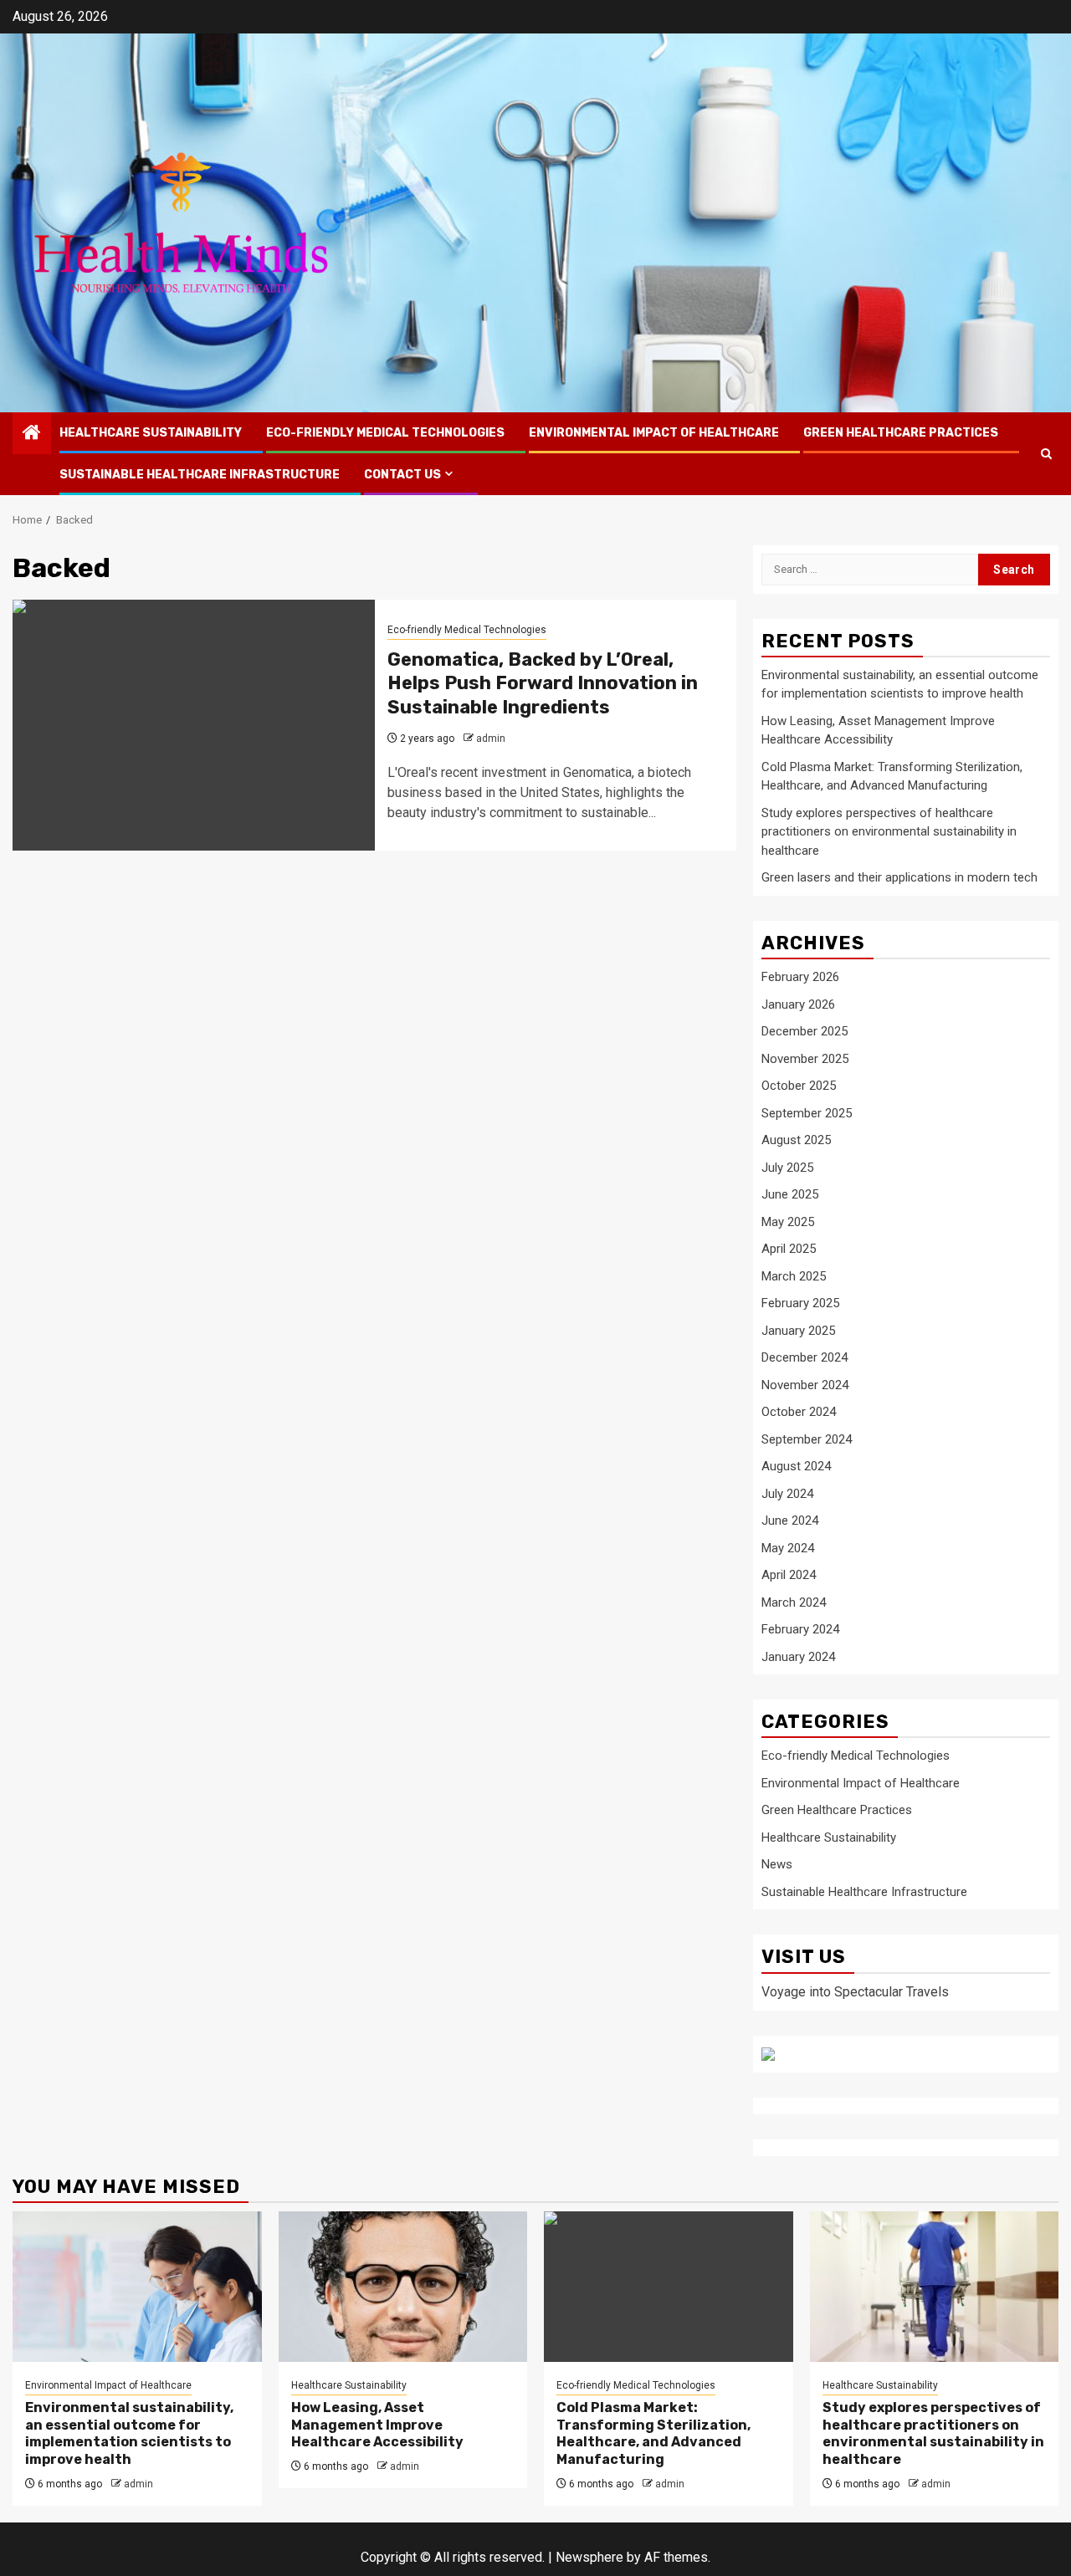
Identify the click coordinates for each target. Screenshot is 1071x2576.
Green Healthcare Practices (901, 433)
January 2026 (798, 1004)
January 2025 (798, 1331)
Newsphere (589, 2557)
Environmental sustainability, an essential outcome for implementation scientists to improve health (129, 2433)
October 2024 (799, 1412)
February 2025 (800, 1303)
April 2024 (789, 1575)
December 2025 (805, 1031)
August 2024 (796, 1466)
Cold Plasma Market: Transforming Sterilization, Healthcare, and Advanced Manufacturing (653, 2433)
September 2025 (807, 1113)
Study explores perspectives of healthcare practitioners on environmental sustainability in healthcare (889, 832)
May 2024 (788, 1548)
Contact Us (402, 475)
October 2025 (799, 1086)
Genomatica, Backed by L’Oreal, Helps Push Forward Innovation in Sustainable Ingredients (543, 683)
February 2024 (800, 1629)
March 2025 (794, 1276)
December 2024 (805, 1357)
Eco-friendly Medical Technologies (385, 433)
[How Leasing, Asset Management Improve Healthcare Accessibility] (403, 2287)
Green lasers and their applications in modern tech (899, 877)
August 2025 (796, 1140)
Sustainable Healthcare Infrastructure (200, 475)
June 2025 (790, 1194)
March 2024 (794, 1602)
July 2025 (787, 1168)
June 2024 (790, 1521)
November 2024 (805, 1385)
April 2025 (789, 1249)
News (777, 1864)
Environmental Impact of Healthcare (654, 433)
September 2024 (807, 1439)
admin (491, 739)
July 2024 (787, 1494)
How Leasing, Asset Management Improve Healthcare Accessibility (377, 2425)
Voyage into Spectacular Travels (855, 1992)
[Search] (1046, 454)
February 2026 (800, 977)
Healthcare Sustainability (151, 433)
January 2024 (798, 1657)
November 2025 (805, 1059)
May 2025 (788, 1222)
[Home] (32, 434)
